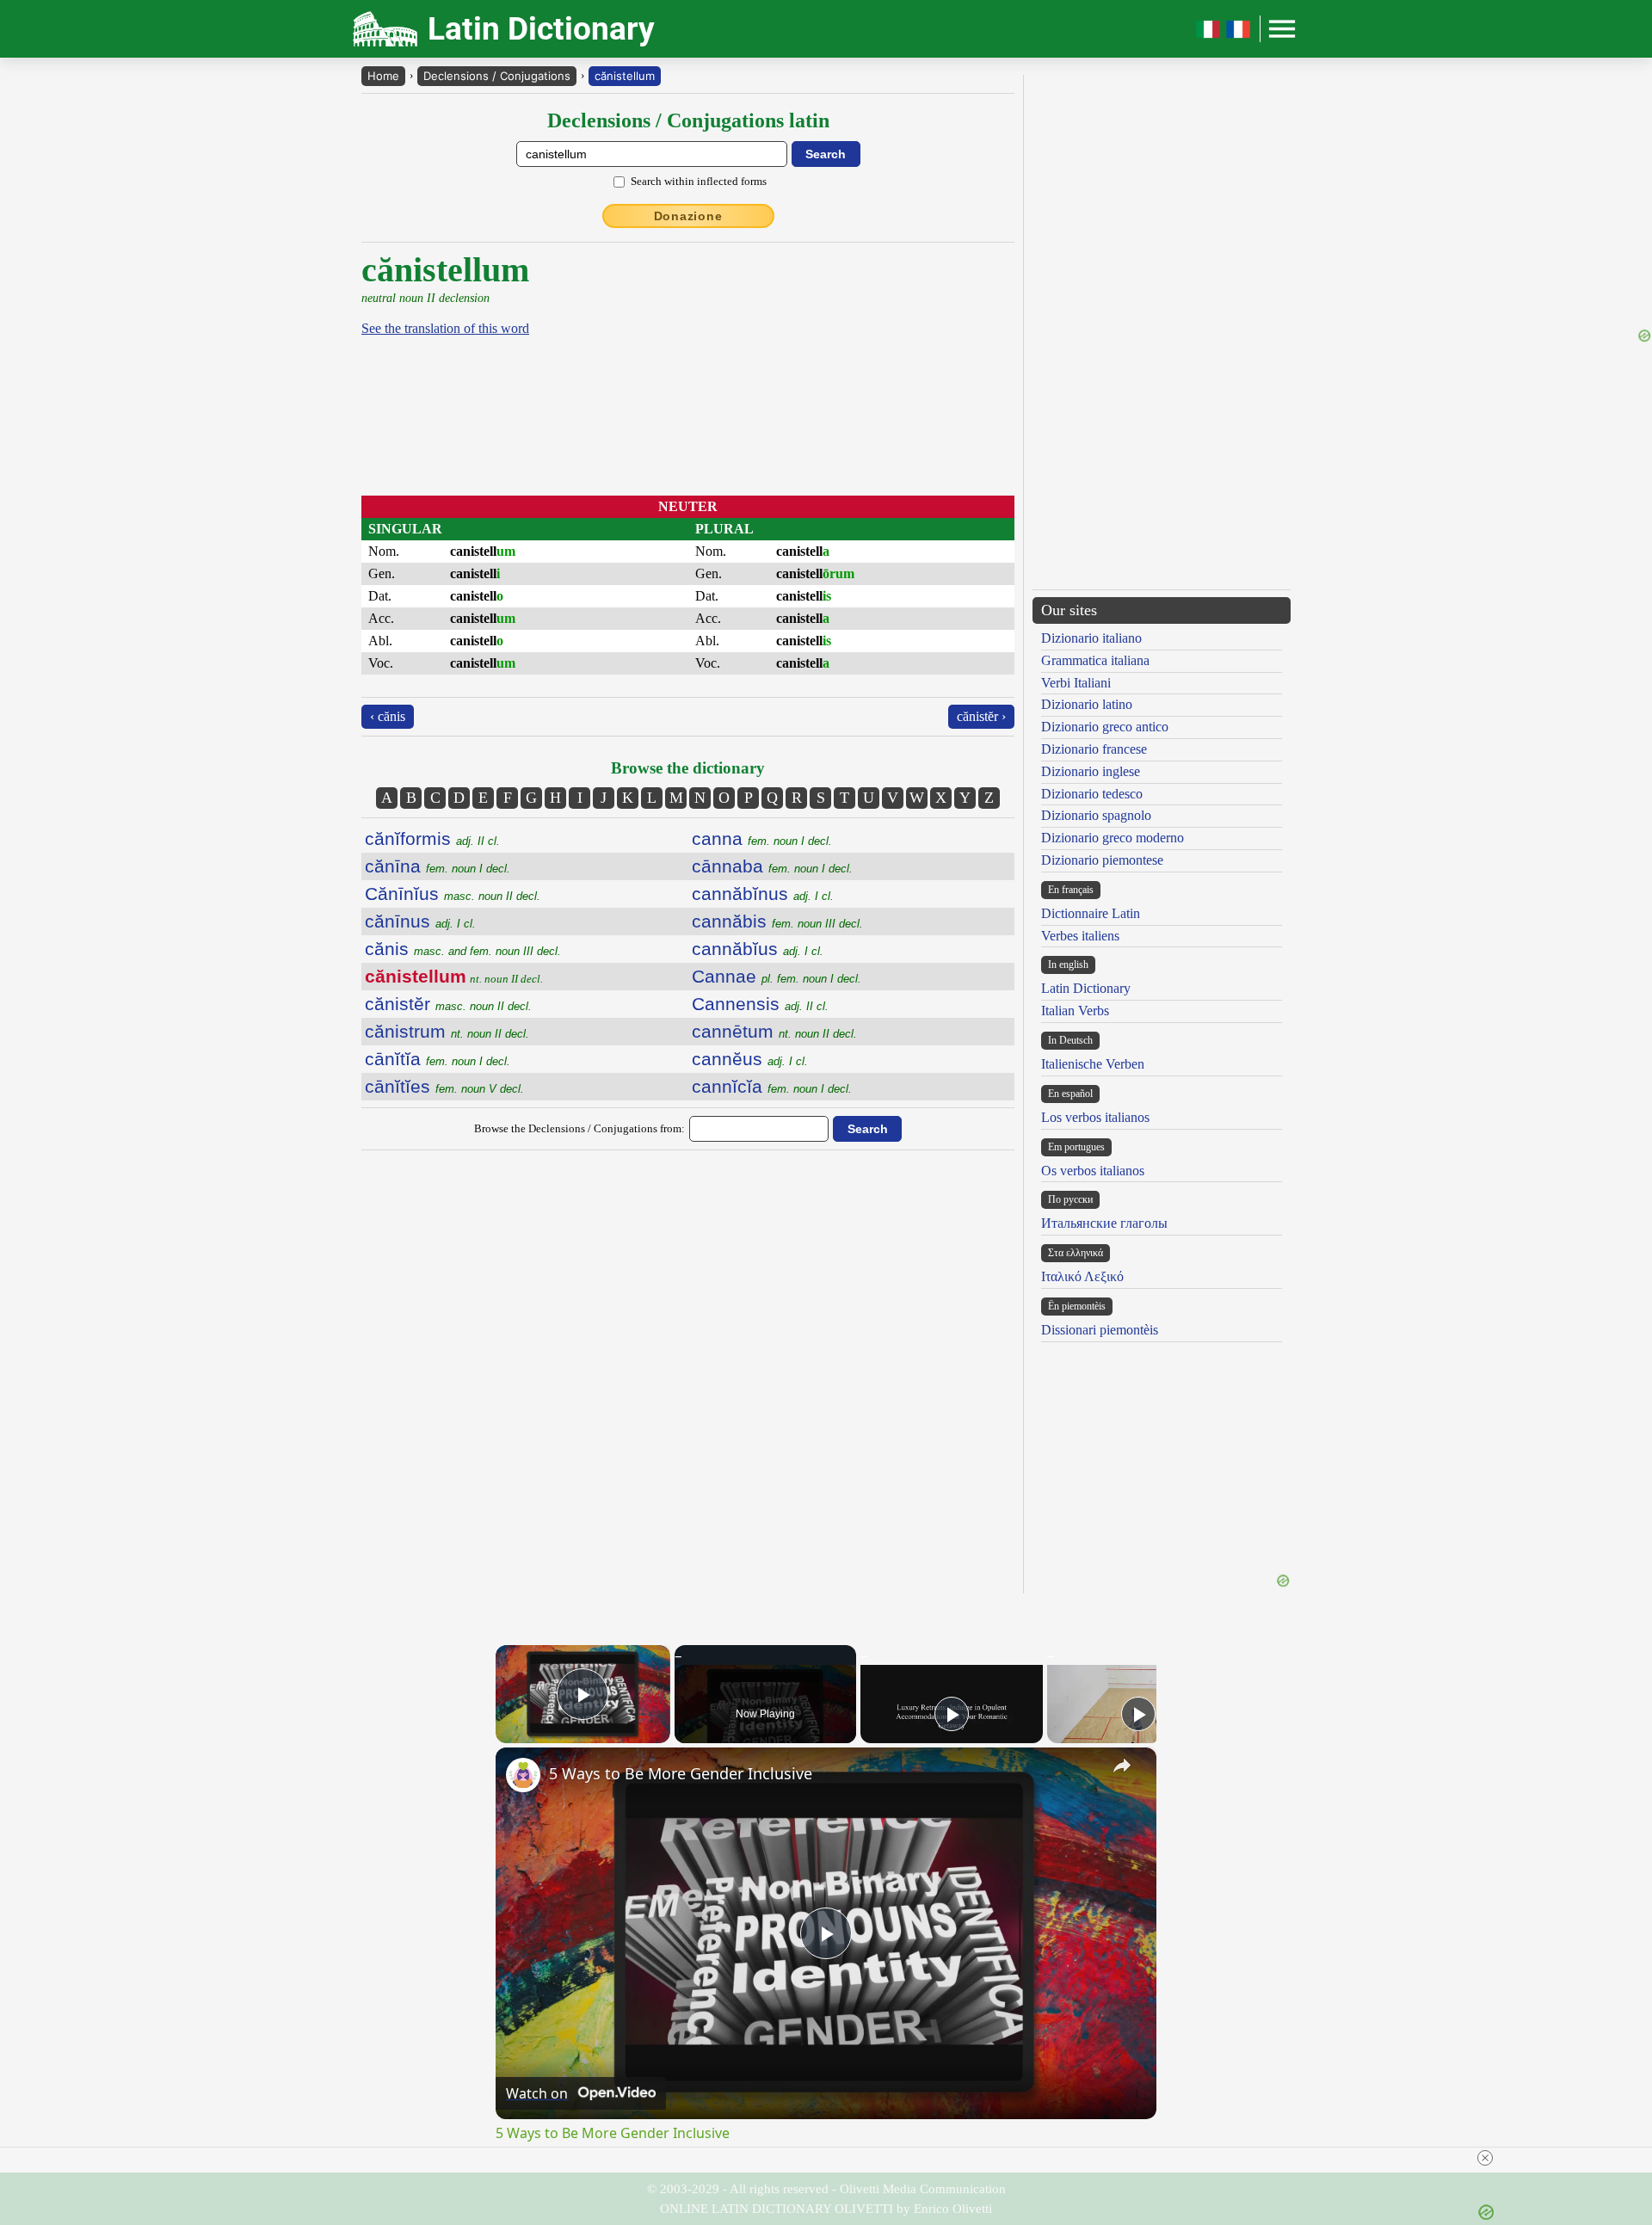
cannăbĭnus (763, 894)
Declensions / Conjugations (497, 76)
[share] (1122, 1766)
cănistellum (625, 76)
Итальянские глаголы (1104, 1223)
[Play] (952, 1714)
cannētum (774, 1031)
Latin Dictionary (1086, 988)
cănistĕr (448, 1004)
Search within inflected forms (699, 181)
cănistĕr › (981, 716)
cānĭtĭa (438, 1059)
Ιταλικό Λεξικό (1082, 1276)
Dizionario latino (1087, 704)
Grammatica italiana (1095, 660)
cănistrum (447, 1031)
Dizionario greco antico (1105, 727)
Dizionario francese (1094, 749)
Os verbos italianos (1093, 1171)
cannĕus (750, 1059)
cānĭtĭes (444, 1086)
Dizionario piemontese (1102, 860)
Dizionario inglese (1091, 771)
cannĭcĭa (772, 1086)
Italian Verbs (1075, 1011)
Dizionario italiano (1091, 638)
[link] (523, 1775)
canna (762, 838)
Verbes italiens (1080, 936)
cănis (463, 949)
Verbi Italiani (1076, 683)
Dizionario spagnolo (1096, 815)
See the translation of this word (445, 328)
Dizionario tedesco (1092, 794)
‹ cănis (388, 716)
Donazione (688, 216)
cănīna (438, 866)
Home (383, 76)
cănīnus (420, 921)
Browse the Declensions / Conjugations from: (579, 1128)
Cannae (777, 976)
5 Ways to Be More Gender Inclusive (681, 1773)
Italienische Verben (1093, 1064)
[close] (1485, 2158)
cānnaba (772, 866)
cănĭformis (432, 838)
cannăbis (777, 921)
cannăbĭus (758, 949)
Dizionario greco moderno (1113, 838)
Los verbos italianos (1095, 1117)
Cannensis (760, 1004)
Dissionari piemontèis (1100, 1330)
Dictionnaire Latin (1091, 913)
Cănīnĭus (453, 894)
